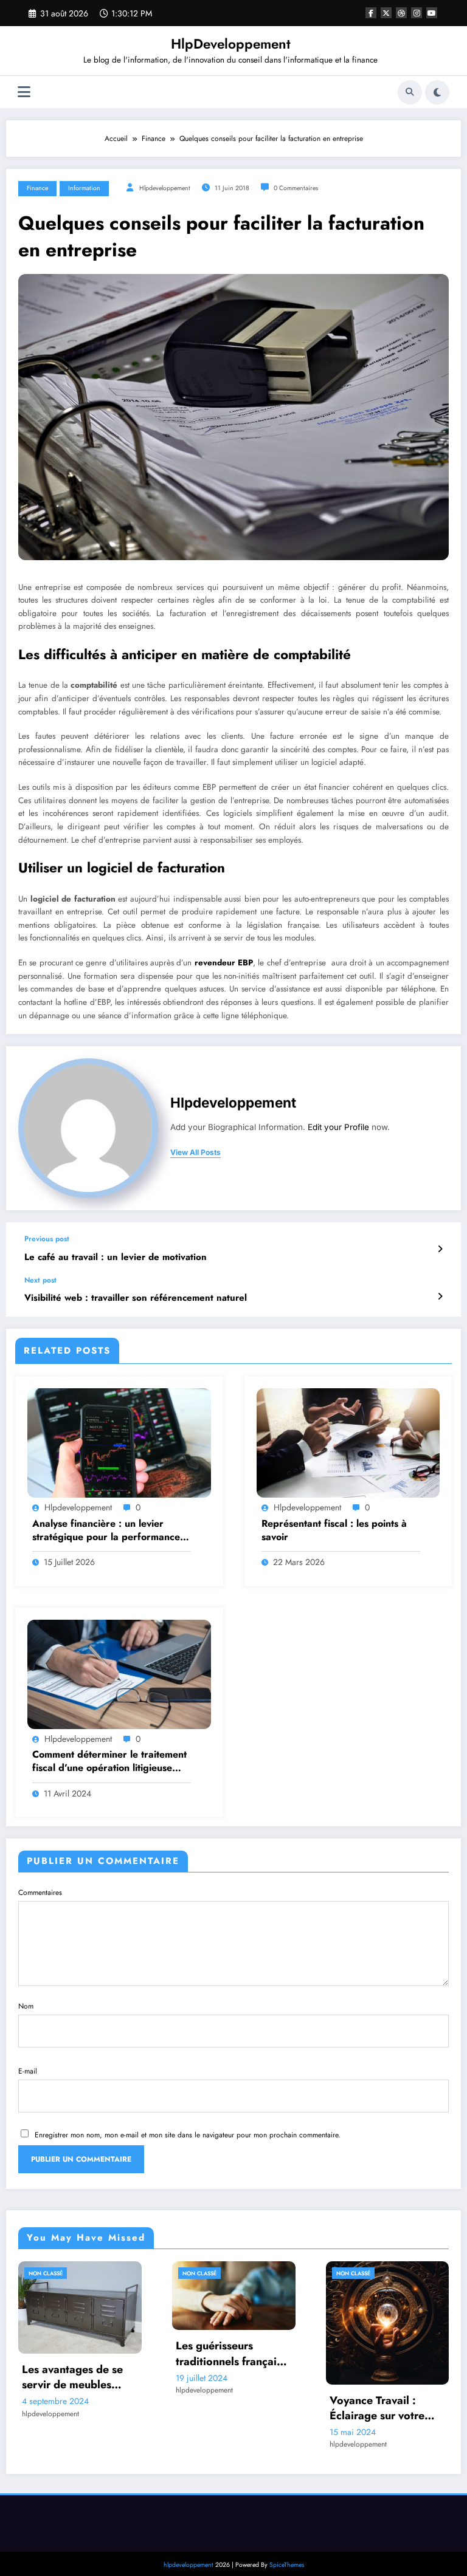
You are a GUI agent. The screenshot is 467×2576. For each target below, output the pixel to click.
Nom (26, 2006)
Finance (37, 188)
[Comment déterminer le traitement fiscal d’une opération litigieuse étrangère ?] (119, 1674)
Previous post (47, 1239)
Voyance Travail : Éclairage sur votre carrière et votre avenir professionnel (233, 2408)
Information (84, 188)
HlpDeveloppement (231, 44)
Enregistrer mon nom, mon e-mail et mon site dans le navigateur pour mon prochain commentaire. (188, 2135)
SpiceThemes (287, 2565)
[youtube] (432, 13)
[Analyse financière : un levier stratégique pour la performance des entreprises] (119, 1442)
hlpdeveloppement (165, 188)
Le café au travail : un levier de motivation (116, 1257)
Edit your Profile (338, 1127)
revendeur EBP (224, 963)
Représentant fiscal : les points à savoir (334, 1530)
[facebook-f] (371, 13)
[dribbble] (401, 13)
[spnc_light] (437, 92)
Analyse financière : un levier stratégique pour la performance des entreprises (106, 1531)
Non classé (46, 2273)
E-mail (28, 2071)
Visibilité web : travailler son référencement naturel (136, 1298)
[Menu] (24, 92)
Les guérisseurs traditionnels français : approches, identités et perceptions (80, 2354)
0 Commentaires (296, 188)
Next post (40, 1280)
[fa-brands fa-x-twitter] (386, 13)
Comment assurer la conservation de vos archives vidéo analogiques (379, 2382)
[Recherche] (410, 92)
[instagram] (417, 13)
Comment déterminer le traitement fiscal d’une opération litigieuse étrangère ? (109, 1762)
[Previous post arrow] (440, 1249)
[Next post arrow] (440, 1297)
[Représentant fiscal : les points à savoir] (348, 1442)
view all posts (195, 1153)
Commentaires (40, 1893)
